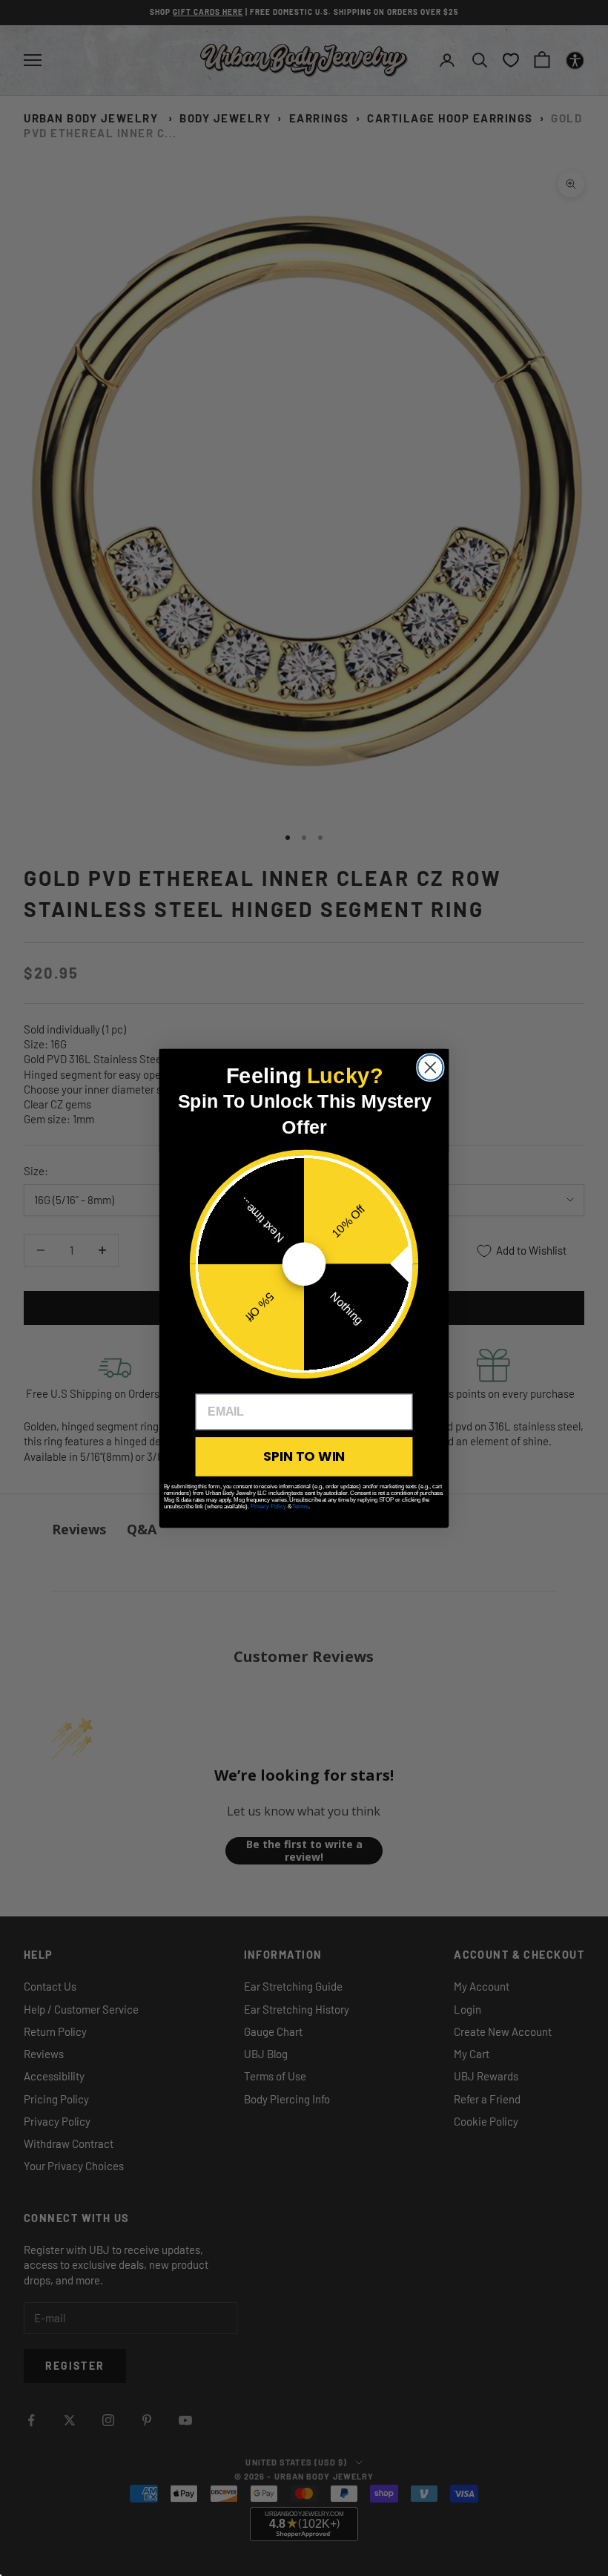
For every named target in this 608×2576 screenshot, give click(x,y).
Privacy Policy (268, 1506)
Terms (300, 1506)
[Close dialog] (430, 1067)
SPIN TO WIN (304, 1456)
